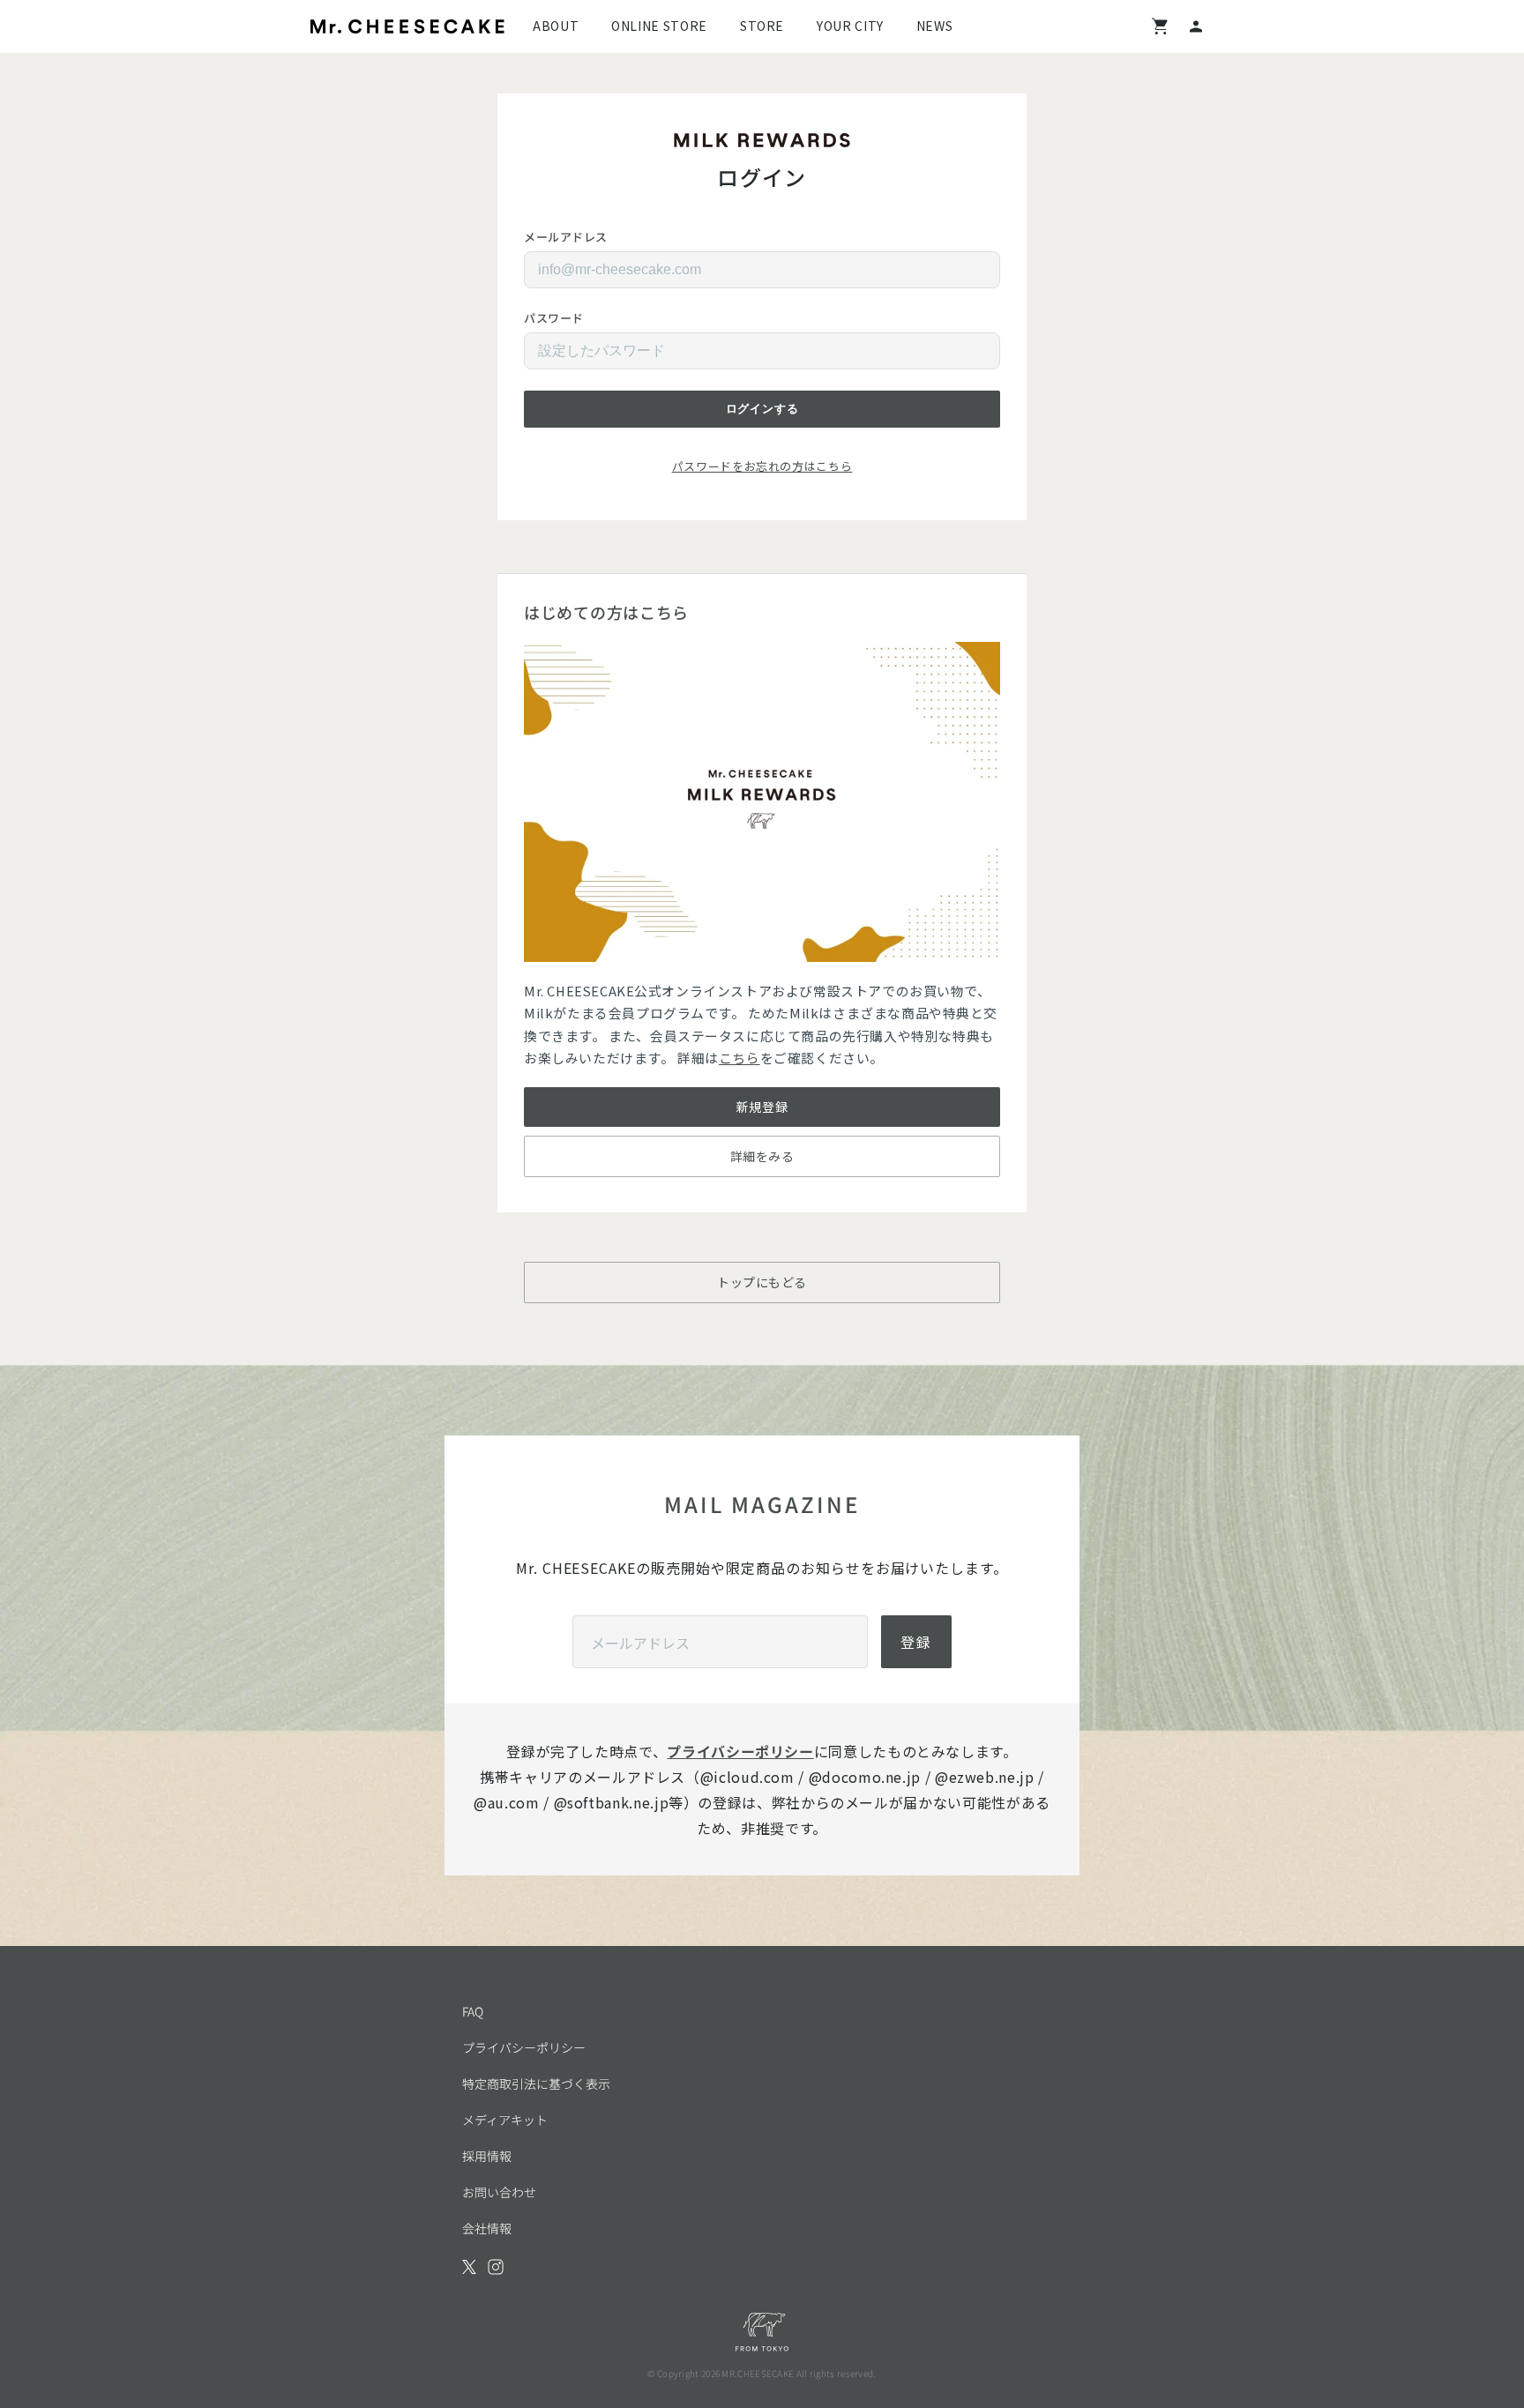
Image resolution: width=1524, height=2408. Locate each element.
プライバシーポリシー (740, 1751)
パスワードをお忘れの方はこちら (762, 466)
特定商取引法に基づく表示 (536, 2084)
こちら (740, 1058)
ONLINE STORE (659, 26)
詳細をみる (762, 1156)
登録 (916, 1642)
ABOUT (556, 26)
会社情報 (487, 2228)
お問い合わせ (499, 2192)
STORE (762, 26)
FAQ (473, 2011)
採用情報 (487, 2156)
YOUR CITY (850, 26)
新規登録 (762, 1107)
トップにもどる (762, 1282)
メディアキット (505, 2120)
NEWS (935, 26)
